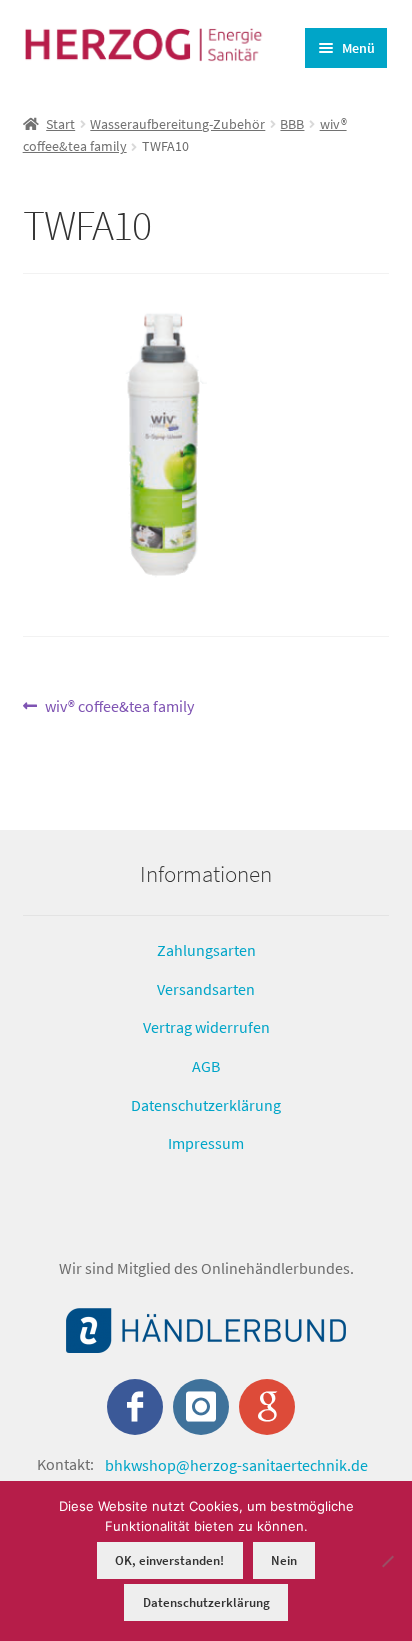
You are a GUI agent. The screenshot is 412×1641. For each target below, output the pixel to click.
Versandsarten (206, 988)
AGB (206, 1066)
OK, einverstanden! (169, 1560)
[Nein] (387, 1561)
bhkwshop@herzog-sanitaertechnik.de (236, 1464)
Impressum (206, 1143)
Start (60, 124)
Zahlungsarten (206, 950)
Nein (284, 1560)
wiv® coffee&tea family (119, 707)
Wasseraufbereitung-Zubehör (177, 124)
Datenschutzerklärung (206, 1104)
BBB (292, 124)
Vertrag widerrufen (206, 1027)
